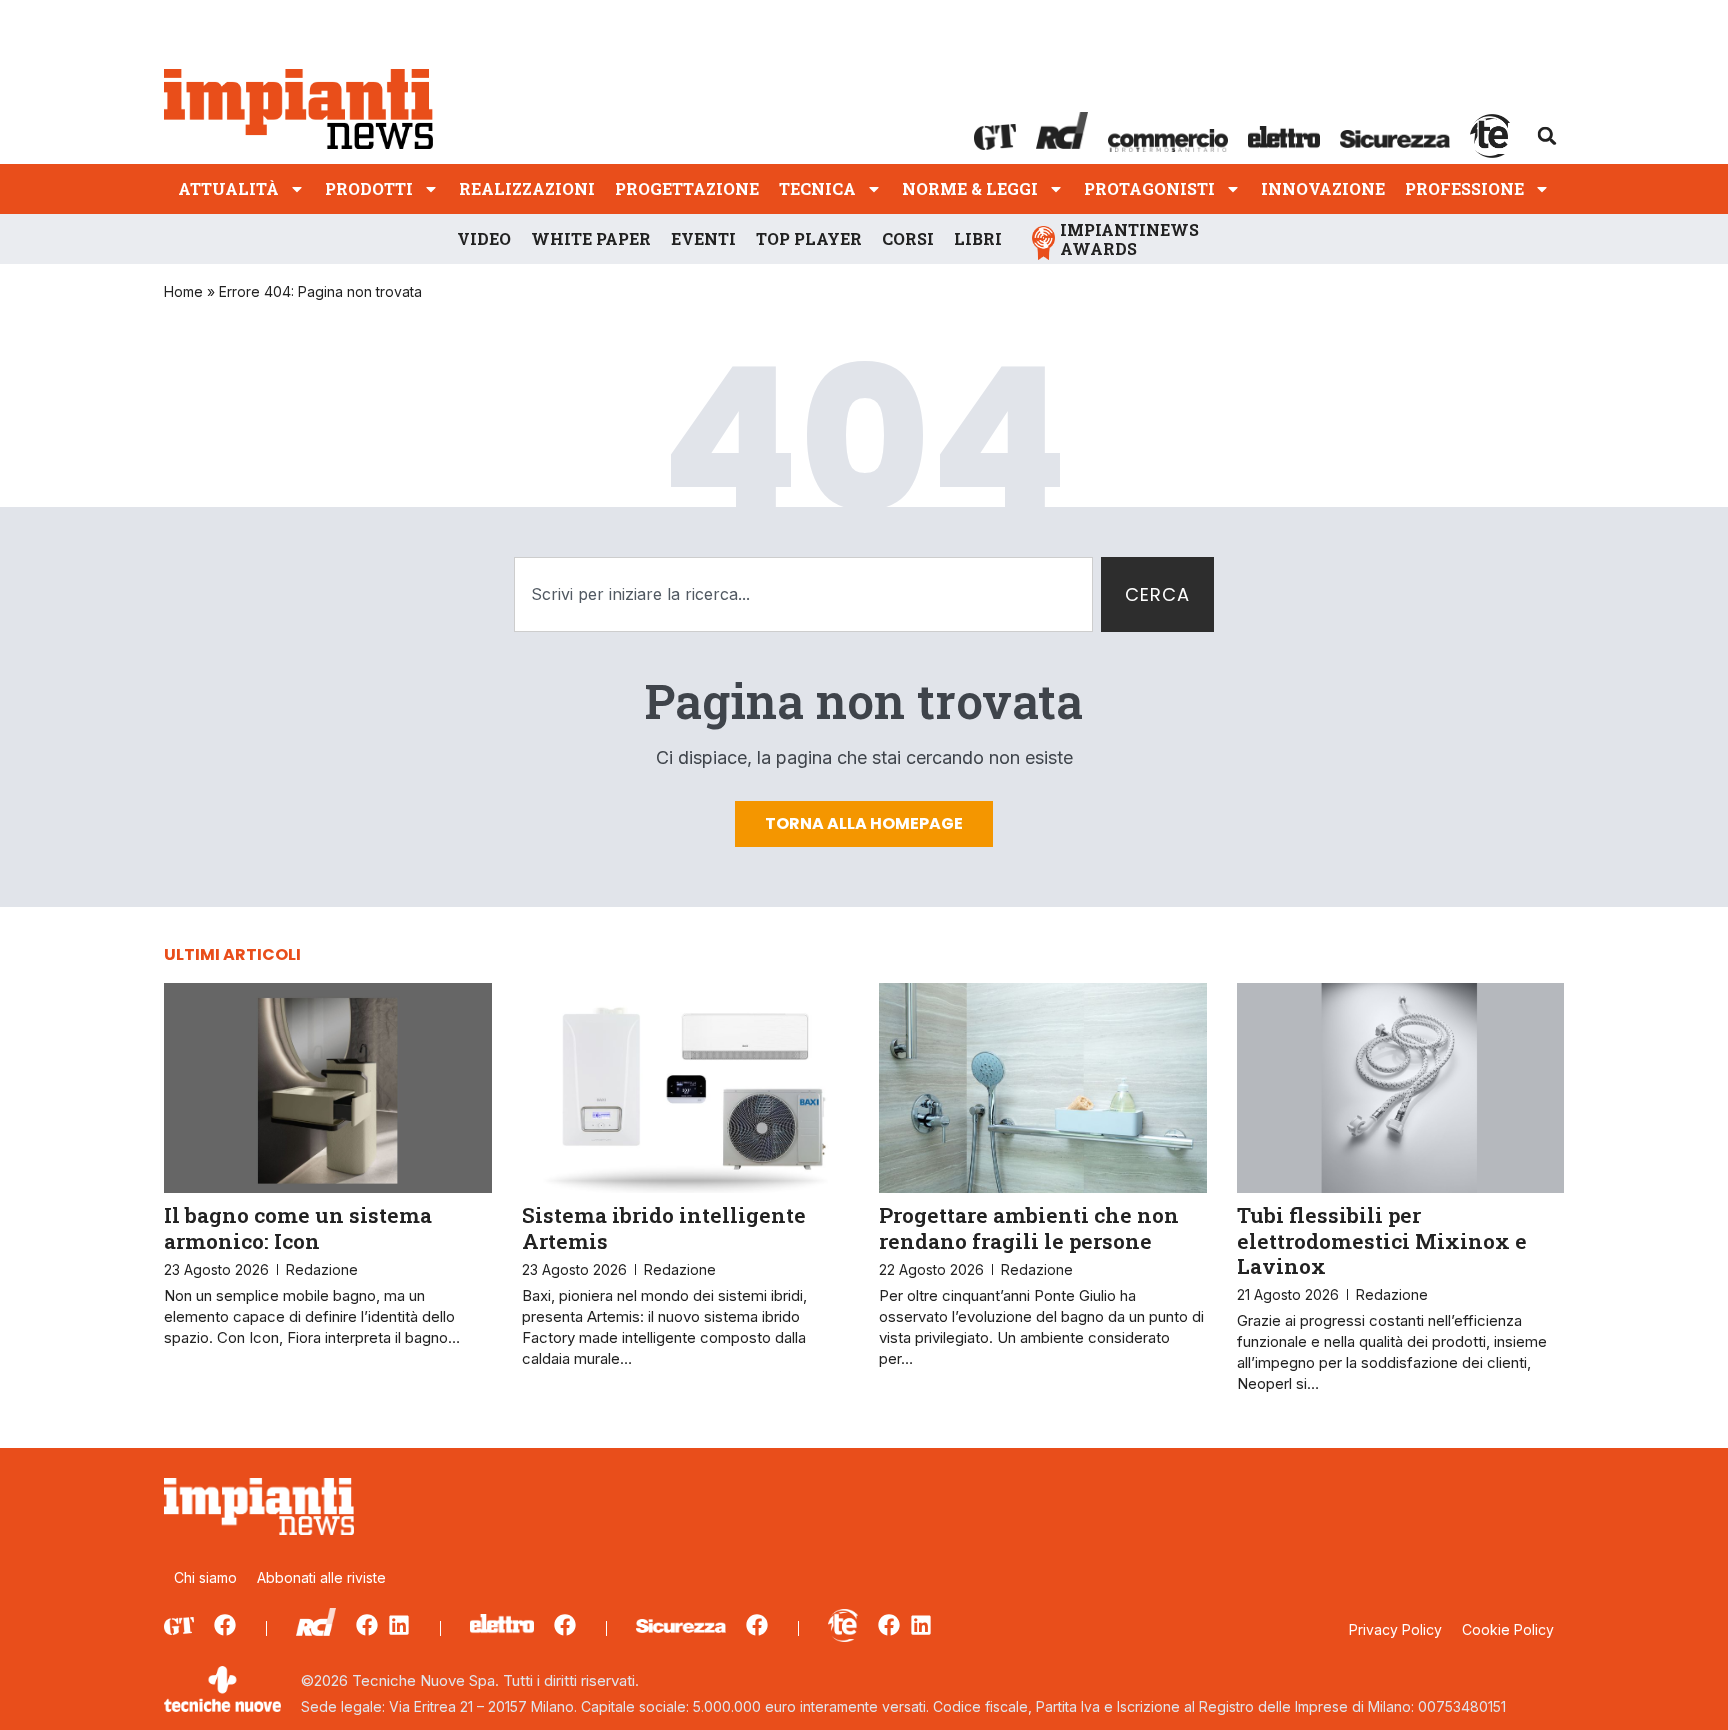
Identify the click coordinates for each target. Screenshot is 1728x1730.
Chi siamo (205, 1577)
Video (484, 238)
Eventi (703, 238)
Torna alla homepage (864, 823)
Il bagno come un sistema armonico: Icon (298, 1227)
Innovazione (1323, 188)
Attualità (228, 188)
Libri (978, 238)
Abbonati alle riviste (321, 1577)
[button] (1547, 136)
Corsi (908, 238)
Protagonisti (1149, 188)
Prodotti (369, 188)
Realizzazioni (527, 188)
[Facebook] (225, 1625)
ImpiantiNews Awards (1129, 239)
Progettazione (687, 188)
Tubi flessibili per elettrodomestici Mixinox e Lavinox (1382, 1240)
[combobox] (803, 594)
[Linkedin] (399, 1625)
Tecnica (817, 188)
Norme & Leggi (970, 188)
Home (183, 291)
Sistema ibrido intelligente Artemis (664, 1227)
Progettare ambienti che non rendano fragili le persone (1029, 1227)
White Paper (591, 238)
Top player (809, 238)
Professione (1464, 188)
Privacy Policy (1395, 1629)
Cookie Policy (1508, 1629)
